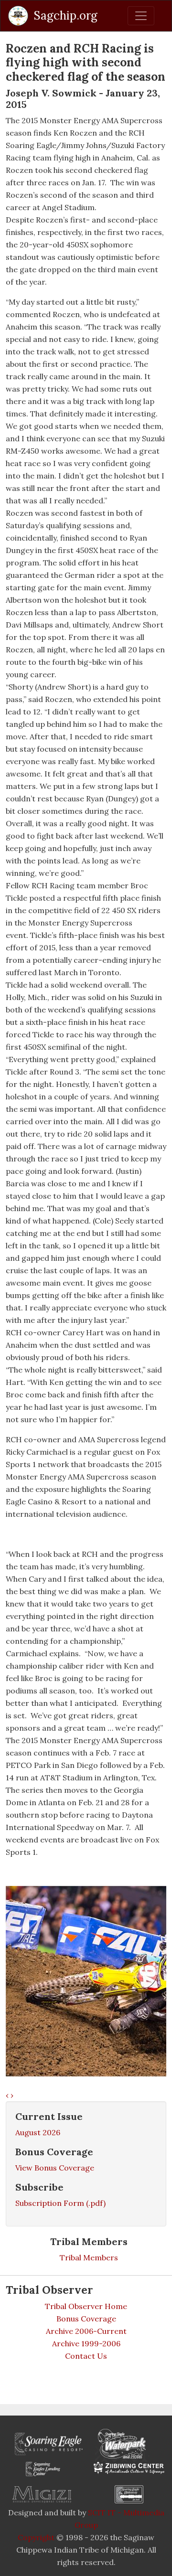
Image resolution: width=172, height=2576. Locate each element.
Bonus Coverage (86, 2319)
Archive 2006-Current (86, 2331)
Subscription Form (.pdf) (60, 2203)
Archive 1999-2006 (86, 2343)
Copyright (36, 2537)
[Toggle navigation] (141, 16)
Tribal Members (89, 2257)
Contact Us (86, 2356)
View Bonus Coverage (55, 2168)
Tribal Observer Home (86, 2306)
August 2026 (38, 2132)
